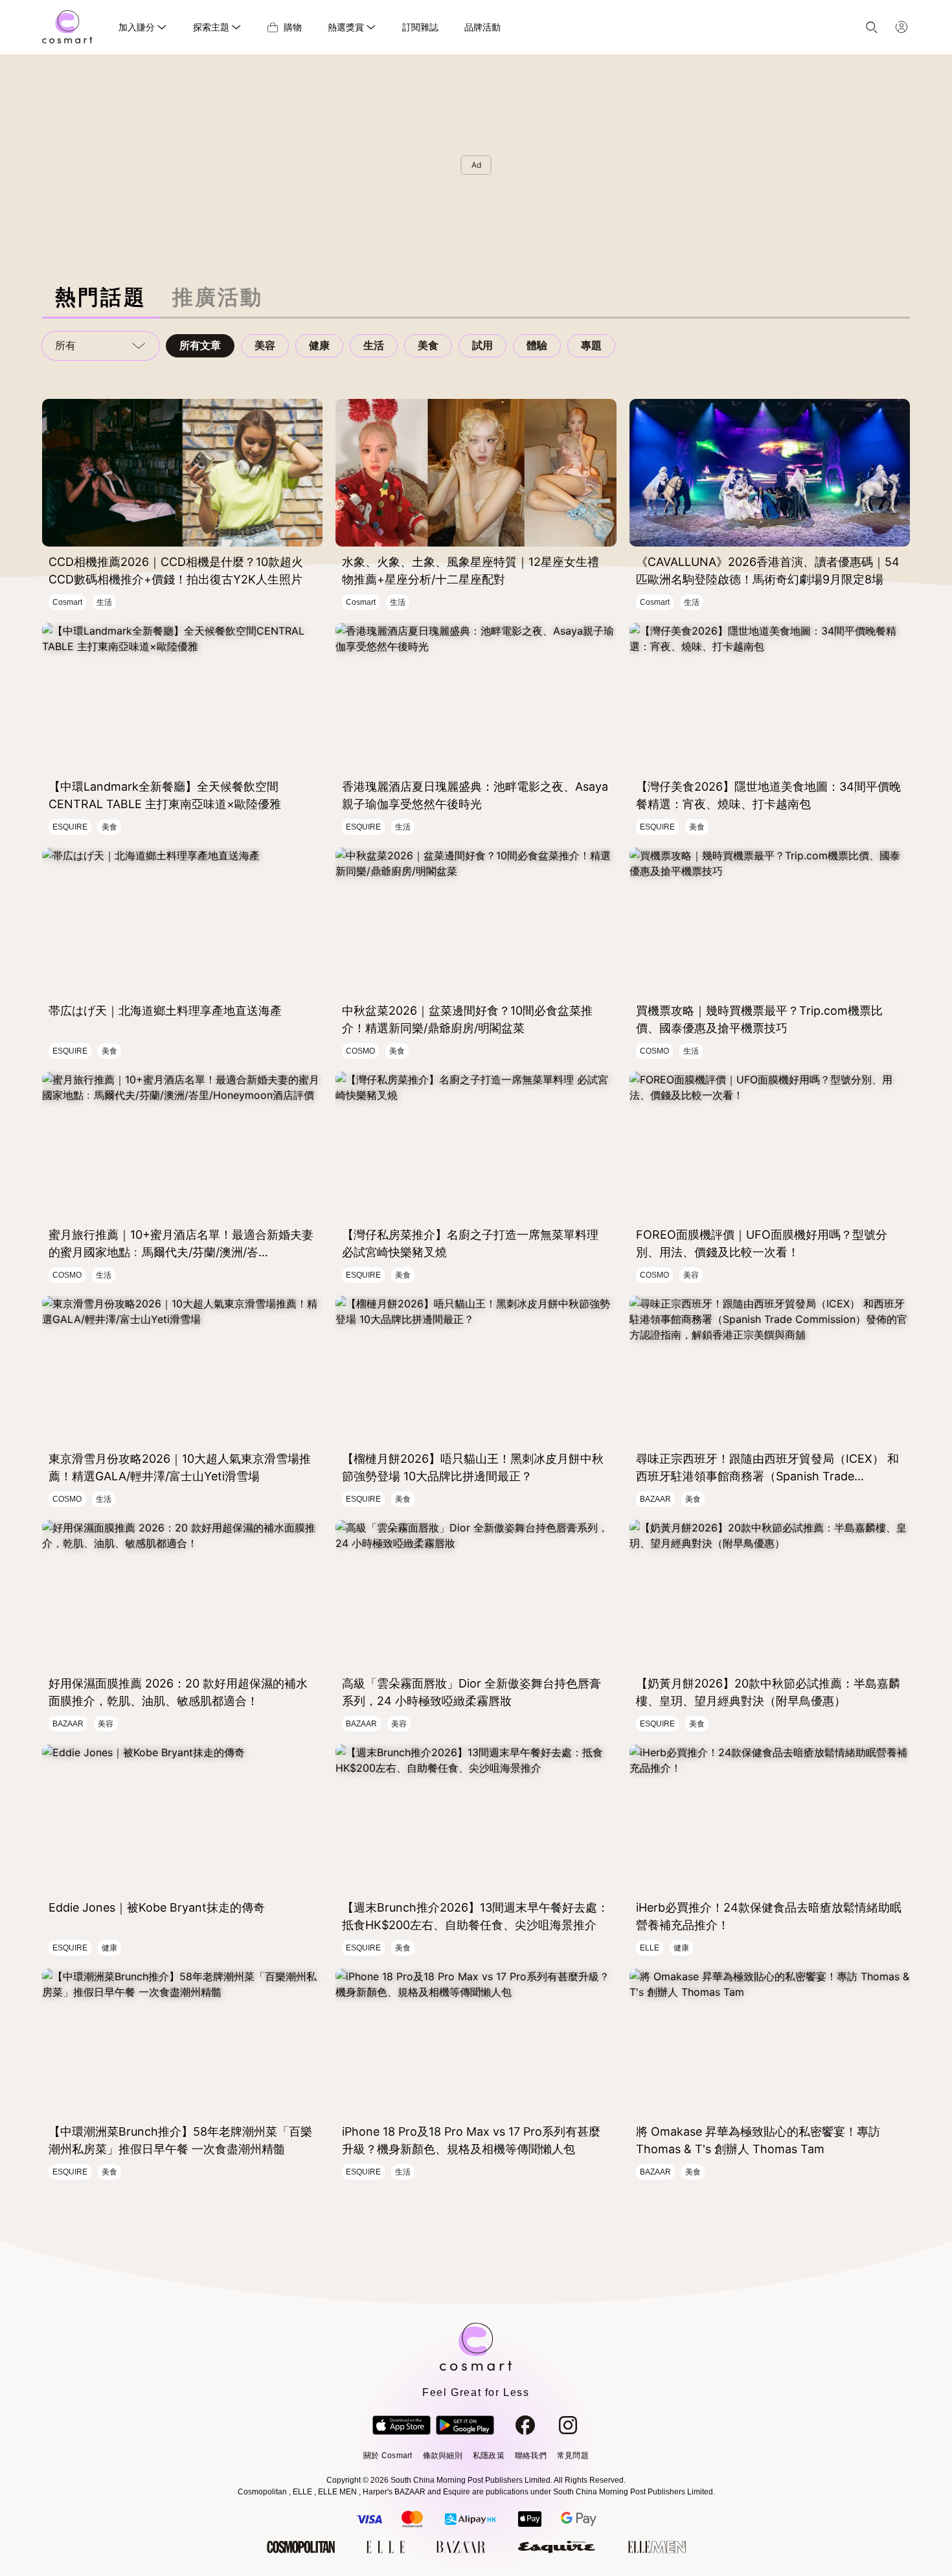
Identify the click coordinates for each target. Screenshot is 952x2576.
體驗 (537, 345)
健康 (319, 345)
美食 (428, 345)
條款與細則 (443, 2456)
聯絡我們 (531, 2456)
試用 (482, 345)
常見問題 (573, 2456)
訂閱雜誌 (420, 27)
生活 (374, 345)
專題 (591, 345)
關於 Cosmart (388, 2456)
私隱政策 (489, 2456)
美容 (265, 345)
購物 (293, 27)
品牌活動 (482, 27)
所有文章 (200, 345)
